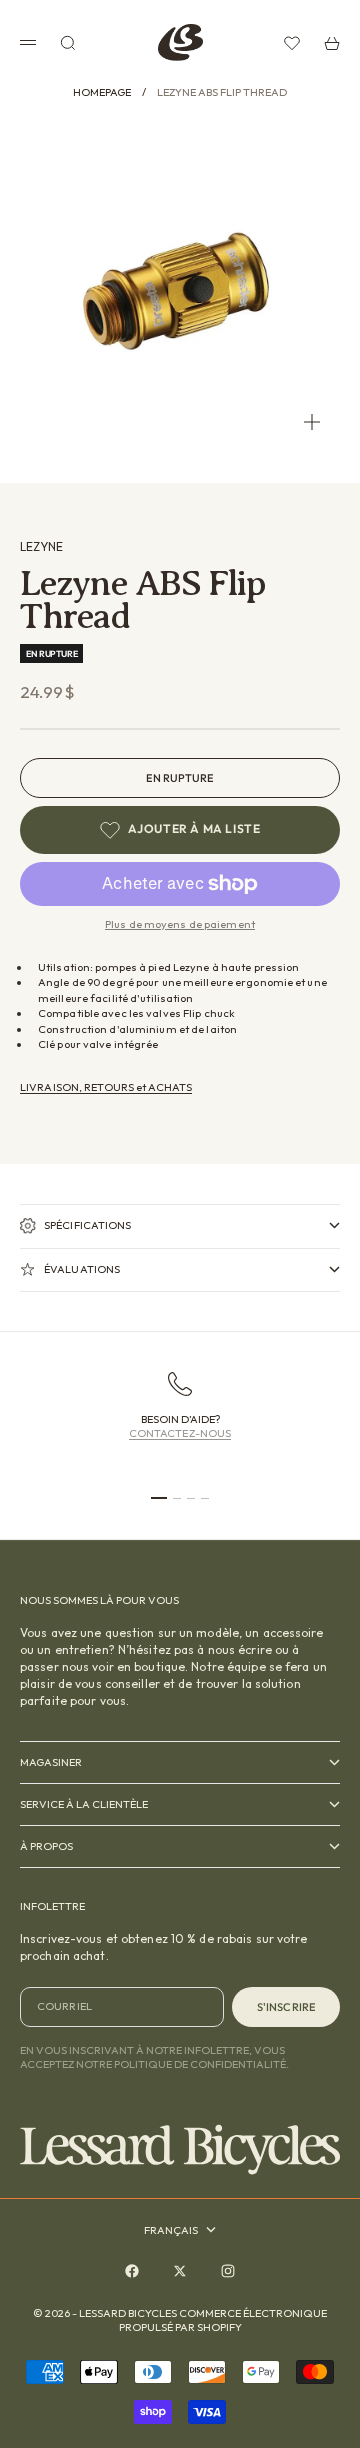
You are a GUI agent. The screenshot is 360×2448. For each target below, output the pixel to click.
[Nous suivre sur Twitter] (180, 2271)
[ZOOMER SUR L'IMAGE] (312, 422)
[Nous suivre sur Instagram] (228, 2271)
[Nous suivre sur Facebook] (132, 2271)
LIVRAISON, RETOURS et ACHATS (106, 1087)
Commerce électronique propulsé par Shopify (223, 2320)
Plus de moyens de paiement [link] (180, 924)
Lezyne (41, 546)
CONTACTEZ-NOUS (180, 1433)
